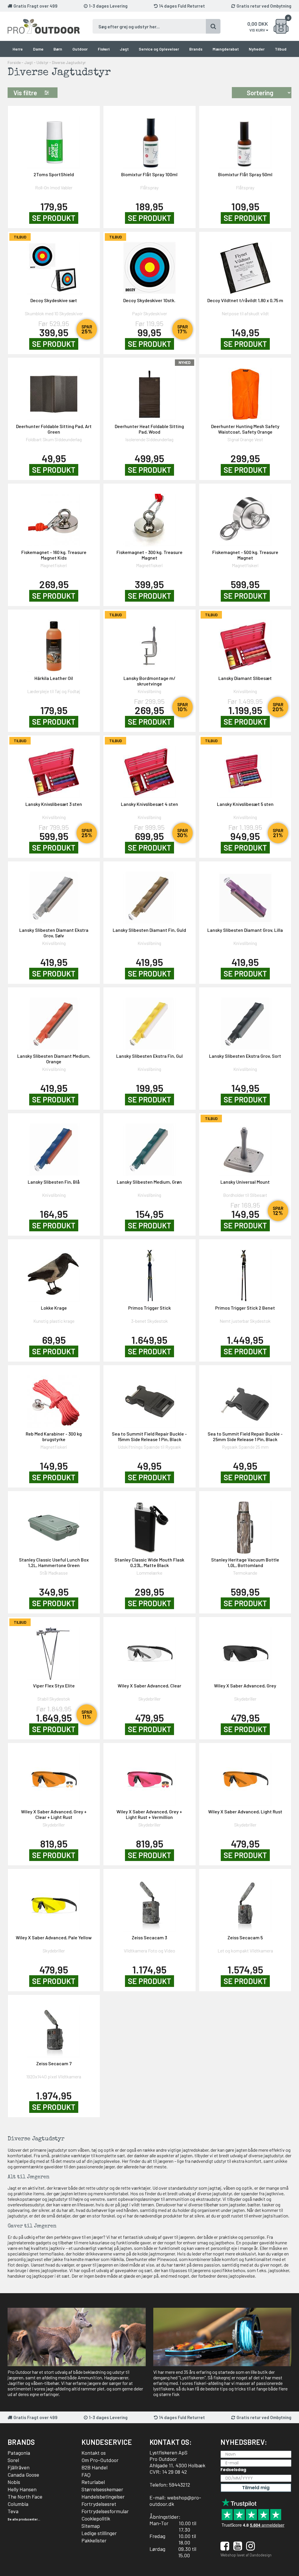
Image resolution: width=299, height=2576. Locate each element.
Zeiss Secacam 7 (54, 2063)
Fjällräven (19, 2467)
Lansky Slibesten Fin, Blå (54, 1182)
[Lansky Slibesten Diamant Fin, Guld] (149, 894)
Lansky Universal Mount (245, 1182)
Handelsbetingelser (103, 2497)
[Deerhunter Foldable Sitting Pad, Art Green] (54, 391)
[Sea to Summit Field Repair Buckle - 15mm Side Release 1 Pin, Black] (149, 1398)
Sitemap (91, 2526)
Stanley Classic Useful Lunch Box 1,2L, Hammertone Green (54, 1562)
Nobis (14, 2482)
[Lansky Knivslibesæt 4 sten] (149, 768)
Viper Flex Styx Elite (54, 1686)
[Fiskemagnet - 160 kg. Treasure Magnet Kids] (54, 516)
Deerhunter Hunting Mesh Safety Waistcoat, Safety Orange (245, 429)
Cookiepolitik (96, 2518)
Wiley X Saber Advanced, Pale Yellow (54, 1937)
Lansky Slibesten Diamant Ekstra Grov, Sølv (54, 933)
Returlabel (93, 2482)
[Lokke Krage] (54, 1272)
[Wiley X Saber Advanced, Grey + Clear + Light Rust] (54, 1776)
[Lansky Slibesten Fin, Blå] (54, 1146)
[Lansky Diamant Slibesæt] (245, 642)
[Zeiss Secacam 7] (54, 2028)
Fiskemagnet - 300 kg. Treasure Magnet (149, 555)
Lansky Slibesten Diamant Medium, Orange (54, 1059)
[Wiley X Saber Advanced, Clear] (149, 1650)
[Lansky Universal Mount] (245, 1146)
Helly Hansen (22, 2489)
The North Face (25, 2497)
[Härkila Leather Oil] (54, 642)
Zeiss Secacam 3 (149, 1937)
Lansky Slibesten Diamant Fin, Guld (149, 930)
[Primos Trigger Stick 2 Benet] (245, 1272)
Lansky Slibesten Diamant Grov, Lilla (245, 930)
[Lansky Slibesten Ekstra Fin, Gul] (149, 1020)
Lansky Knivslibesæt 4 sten (149, 804)
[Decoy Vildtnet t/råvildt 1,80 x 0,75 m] (245, 265)
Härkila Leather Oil (54, 678)
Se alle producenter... (24, 2519)
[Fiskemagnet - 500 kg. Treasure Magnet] (245, 516)
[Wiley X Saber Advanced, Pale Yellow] (54, 1902)
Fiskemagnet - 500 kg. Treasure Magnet (245, 555)
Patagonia (19, 2453)
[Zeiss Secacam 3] (149, 1902)
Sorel (13, 2460)
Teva (13, 2511)
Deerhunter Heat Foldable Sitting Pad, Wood (149, 429)
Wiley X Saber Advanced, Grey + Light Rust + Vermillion (149, 1814)
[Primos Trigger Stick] (149, 1272)
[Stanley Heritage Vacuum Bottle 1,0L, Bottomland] (245, 1524)
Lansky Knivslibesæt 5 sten (245, 804)
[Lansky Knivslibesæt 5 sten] (245, 768)
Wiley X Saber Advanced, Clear (149, 1686)
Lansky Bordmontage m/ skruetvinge (149, 681)
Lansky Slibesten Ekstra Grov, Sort (245, 1056)
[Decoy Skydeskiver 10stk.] (149, 265)
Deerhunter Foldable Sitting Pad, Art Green (54, 429)
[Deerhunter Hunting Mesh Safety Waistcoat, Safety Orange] (245, 391)
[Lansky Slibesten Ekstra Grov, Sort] (245, 1020)
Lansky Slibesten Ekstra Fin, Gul (149, 1056)
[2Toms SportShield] (54, 139)
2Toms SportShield (54, 174)
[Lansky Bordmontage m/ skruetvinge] (149, 642)
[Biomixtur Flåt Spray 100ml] (149, 139)
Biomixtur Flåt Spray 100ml (149, 174)
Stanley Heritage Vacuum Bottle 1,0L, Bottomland (245, 1562)
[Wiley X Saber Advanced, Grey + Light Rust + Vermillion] (149, 1776)
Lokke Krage (54, 1308)
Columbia (18, 2504)
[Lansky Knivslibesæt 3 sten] (54, 768)
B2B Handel (94, 2467)
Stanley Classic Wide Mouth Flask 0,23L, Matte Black (149, 1562)
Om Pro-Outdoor (100, 2460)
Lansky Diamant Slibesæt (245, 678)
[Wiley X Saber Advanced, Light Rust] (245, 1776)
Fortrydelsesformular (105, 2511)
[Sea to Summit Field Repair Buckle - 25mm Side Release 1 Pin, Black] (245, 1398)
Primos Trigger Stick (149, 1308)
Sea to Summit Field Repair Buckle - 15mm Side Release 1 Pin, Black (149, 1436)
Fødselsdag (233, 2470)
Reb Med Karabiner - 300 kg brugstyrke (54, 1436)
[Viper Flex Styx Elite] (54, 1650)
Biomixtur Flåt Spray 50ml (245, 174)
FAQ (86, 2475)
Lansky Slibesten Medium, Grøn (149, 1182)
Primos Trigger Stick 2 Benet (245, 1308)
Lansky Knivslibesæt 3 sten (54, 804)
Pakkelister (94, 2540)
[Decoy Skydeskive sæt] (54, 265)
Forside (14, 62)
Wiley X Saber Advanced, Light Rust (245, 1811)
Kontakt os (94, 2453)
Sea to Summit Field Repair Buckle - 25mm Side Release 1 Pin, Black (245, 1436)
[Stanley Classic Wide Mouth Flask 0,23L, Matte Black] (149, 1524)
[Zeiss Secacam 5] (245, 1902)
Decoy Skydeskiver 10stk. (149, 300)
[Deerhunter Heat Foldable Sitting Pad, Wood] (149, 391)
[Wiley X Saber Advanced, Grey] (245, 1650)
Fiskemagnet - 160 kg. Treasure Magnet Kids (54, 555)
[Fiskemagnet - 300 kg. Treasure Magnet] (149, 516)
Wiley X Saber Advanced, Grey (245, 1686)
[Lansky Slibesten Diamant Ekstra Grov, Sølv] (54, 894)
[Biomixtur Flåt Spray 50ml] (245, 139)
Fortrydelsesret (99, 2504)
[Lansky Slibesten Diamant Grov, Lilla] (245, 894)
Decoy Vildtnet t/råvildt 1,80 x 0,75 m (245, 300)
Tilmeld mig (256, 2488)
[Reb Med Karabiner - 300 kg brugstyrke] (54, 1398)
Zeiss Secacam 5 (245, 1937)
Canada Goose (23, 2475)
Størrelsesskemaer (102, 2489)
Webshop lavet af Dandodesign (246, 2555)
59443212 (180, 2485)
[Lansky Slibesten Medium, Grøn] (149, 1146)
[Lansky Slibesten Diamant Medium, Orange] (54, 1020)
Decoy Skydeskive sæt (54, 300)
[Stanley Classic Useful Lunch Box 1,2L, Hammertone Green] (54, 1524)
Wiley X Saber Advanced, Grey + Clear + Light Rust (54, 1814)
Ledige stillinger (99, 2533)
